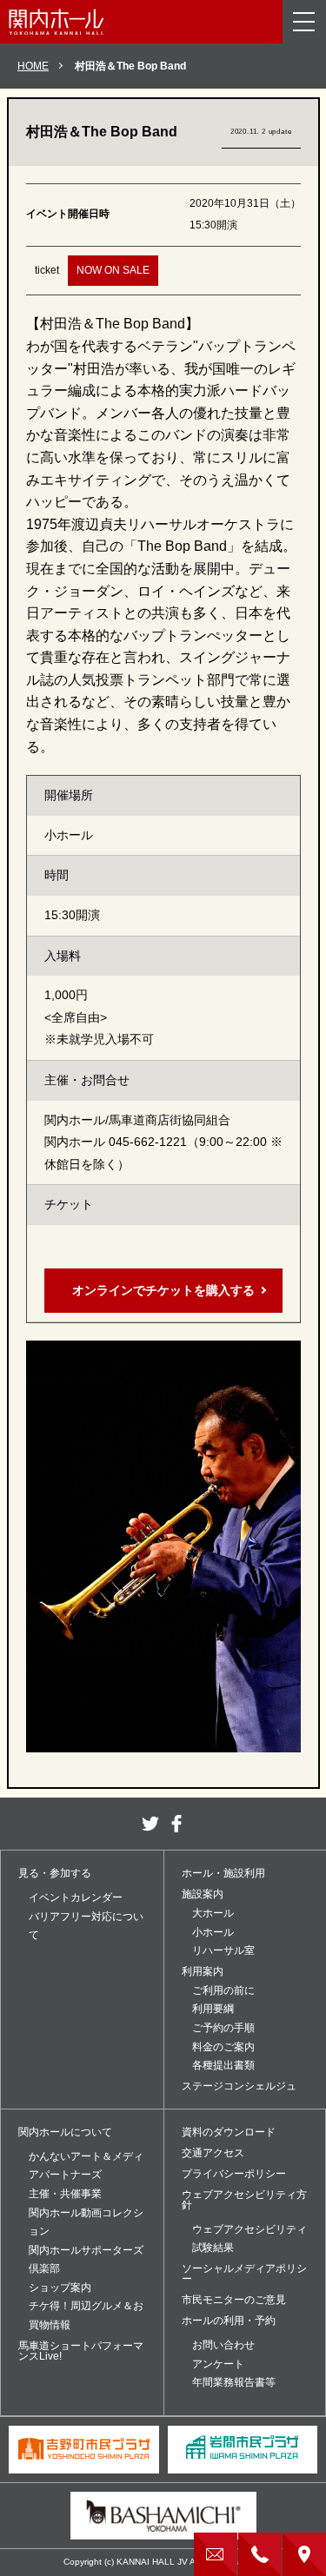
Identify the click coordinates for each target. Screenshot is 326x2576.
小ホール (213, 1932)
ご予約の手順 (223, 2028)
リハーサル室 (223, 1950)
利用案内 (203, 1971)
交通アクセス (213, 2153)
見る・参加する (55, 1873)
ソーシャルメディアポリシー (244, 2274)
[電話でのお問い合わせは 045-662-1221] (260, 2554)
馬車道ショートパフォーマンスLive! (81, 2351)
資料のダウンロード (229, 2132)
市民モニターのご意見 (234, 2300)
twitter (150, 1824)
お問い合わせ (223, 2345)
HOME (33, 66)
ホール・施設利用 (223, 1873)
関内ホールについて (65, 2132)
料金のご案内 (223, 2047)
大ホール (213, 1913)
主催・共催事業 (65, 2194)
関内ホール (57, 22)
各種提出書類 (223, 2065)
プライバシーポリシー (234, 2174)
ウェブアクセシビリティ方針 (244, 2200)
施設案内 (203, 1894)
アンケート (218, 2364)
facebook (176, 1824)
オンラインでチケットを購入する (163, 1290)
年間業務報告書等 (234, 2382)
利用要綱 (213, 2009)
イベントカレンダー (76, 1897)
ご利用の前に (223, 1990)
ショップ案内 (60, 2288)
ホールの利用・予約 (229, 2321)
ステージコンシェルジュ (239, 2086)
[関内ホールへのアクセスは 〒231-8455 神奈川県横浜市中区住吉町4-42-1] (304, 2554)
